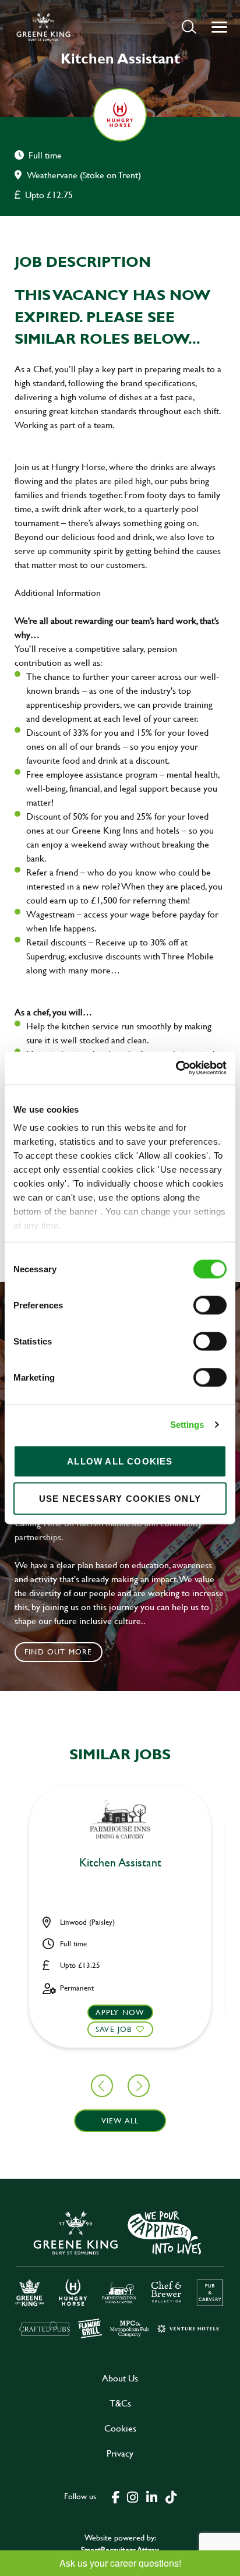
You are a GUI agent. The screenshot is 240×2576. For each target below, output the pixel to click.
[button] (189, 27)
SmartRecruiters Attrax (120, 2549)
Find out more (59, 1652)
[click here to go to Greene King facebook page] (116, 2496)
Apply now (120, 2012)
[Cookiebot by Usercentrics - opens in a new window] (176, 1068)
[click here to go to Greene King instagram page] (132, 2496)
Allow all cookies (120, 1461)
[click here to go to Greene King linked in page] (151, 2496)
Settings (187, 1425)
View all (120, 2120)
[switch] (210, 1305)
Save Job (114, 2029)
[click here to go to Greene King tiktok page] (171, 2496)
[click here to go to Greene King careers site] (120, 2273)
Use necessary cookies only (120, 1498)
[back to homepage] (43, 27)
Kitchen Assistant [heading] (120, 1863)
